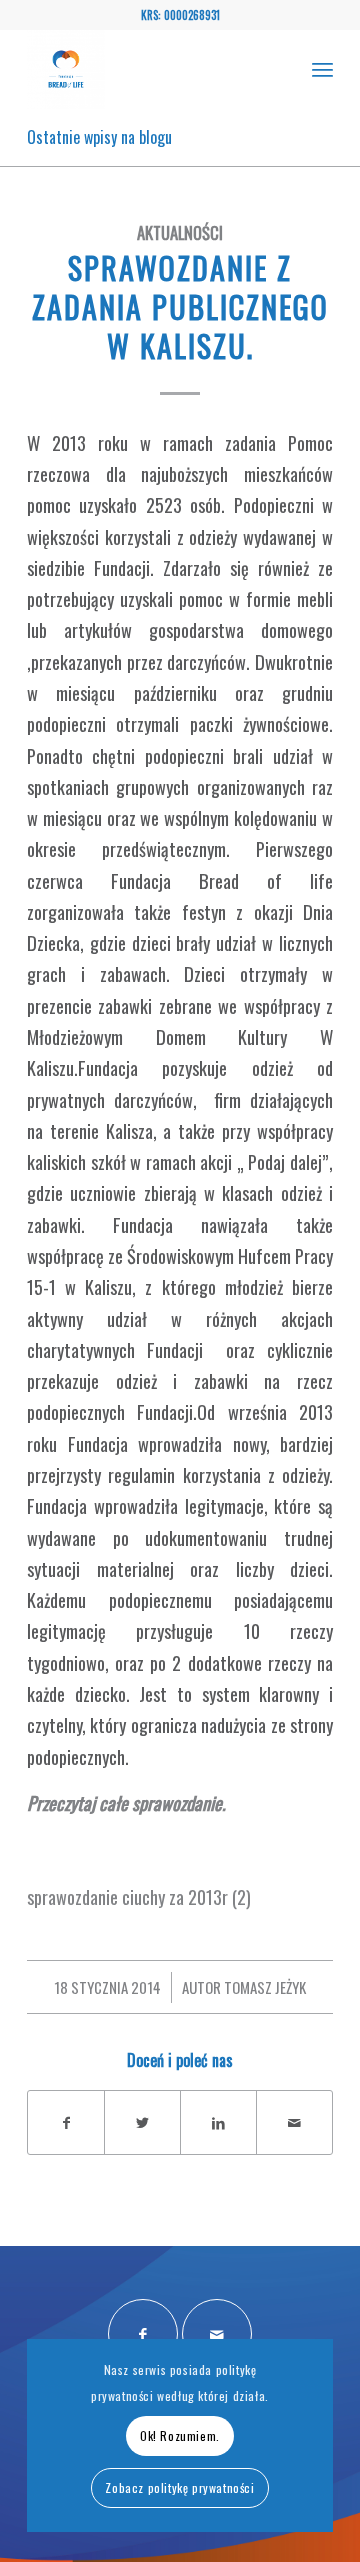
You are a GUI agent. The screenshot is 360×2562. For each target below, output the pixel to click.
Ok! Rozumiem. (180, 2435)
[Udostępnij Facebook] (66, 2122)
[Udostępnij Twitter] (142, 2122)
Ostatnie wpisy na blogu (99, 137)
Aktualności (180, 232)
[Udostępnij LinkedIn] (218, 2122)
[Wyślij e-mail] (294, 2122)
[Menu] (322, 69)
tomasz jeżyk (265, 1987)
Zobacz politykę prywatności (179, 2487)
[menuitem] (322, 69)
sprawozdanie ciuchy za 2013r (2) (139, 1896)
